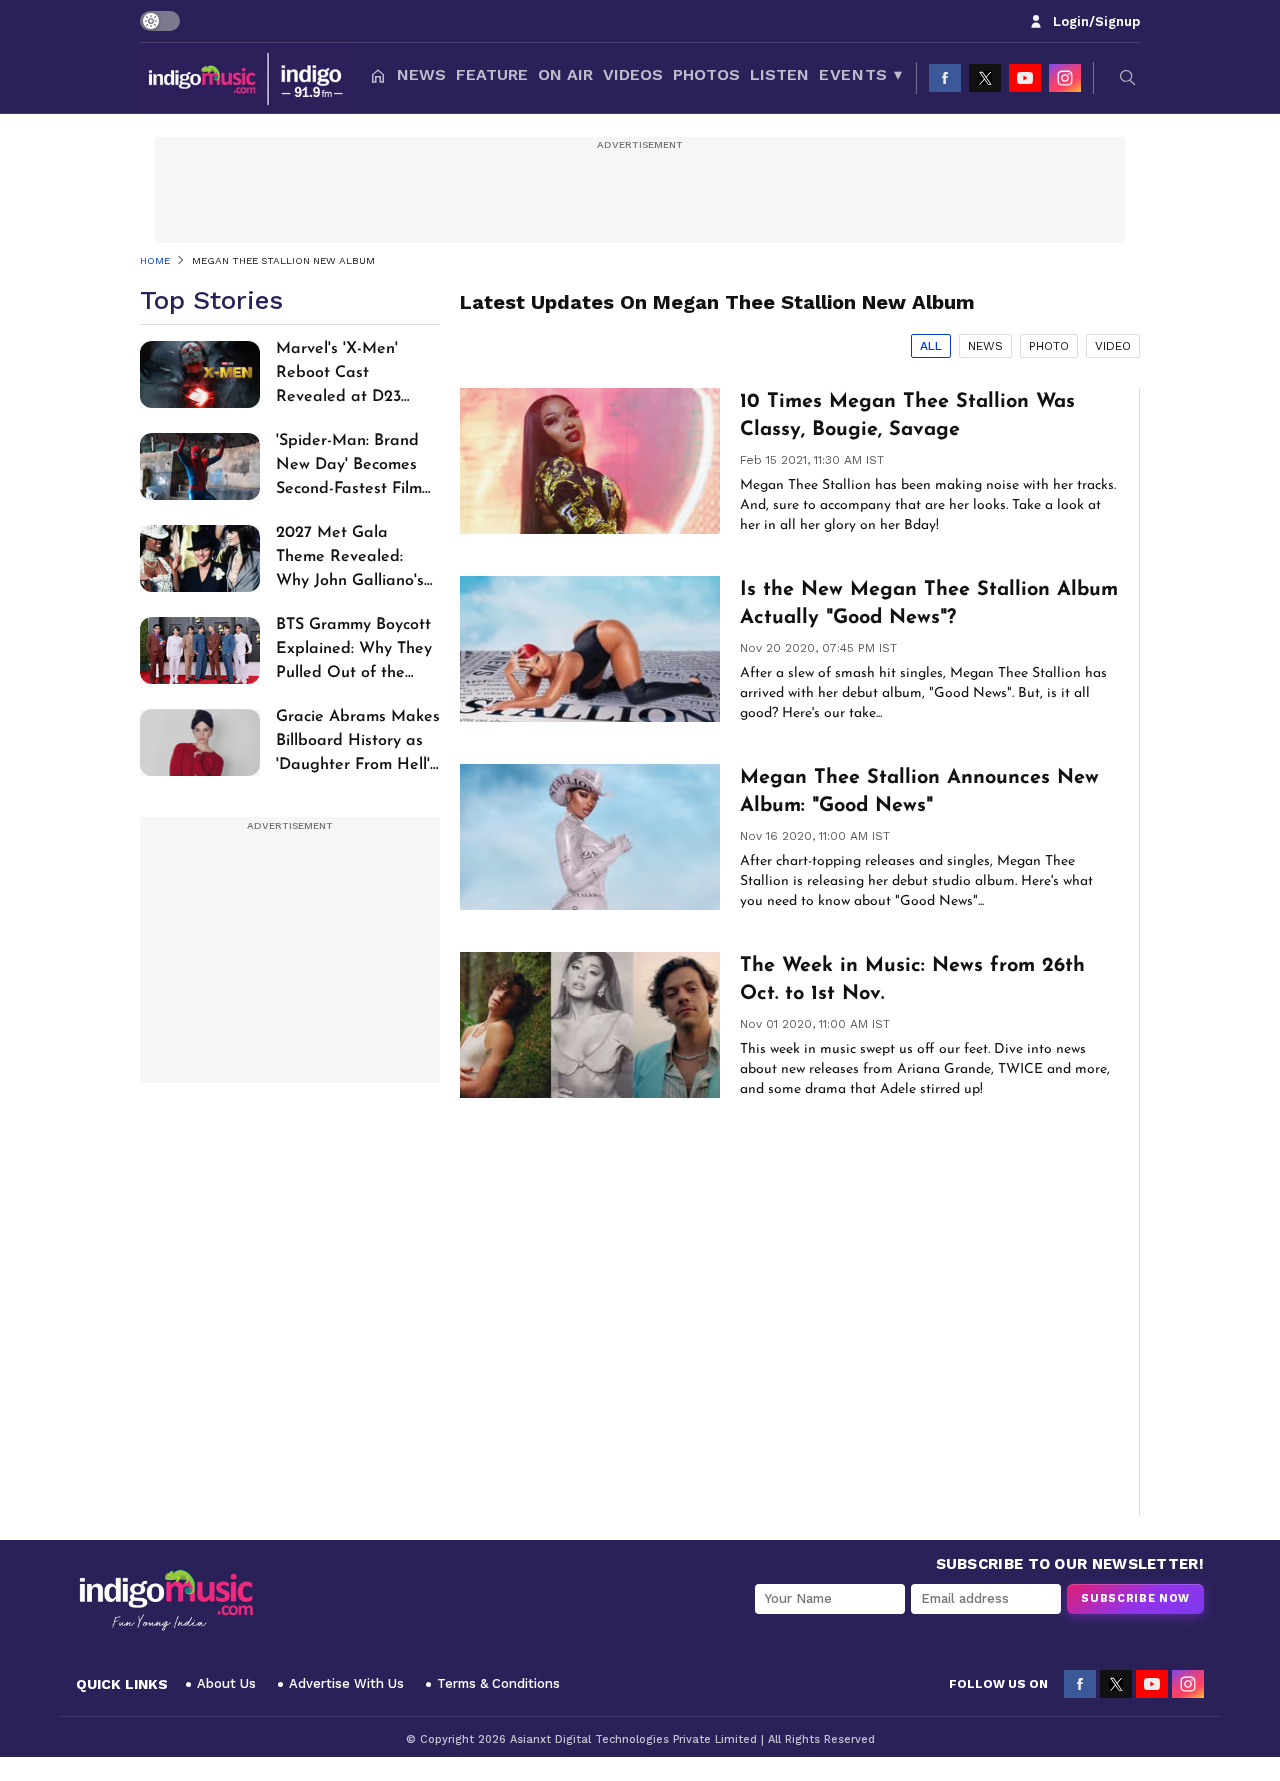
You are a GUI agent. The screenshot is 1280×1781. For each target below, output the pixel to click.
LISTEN (779, 74)
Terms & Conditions (498, 1683)
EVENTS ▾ (860, 74)
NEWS (421, 74)
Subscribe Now (1135, 1598)
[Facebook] (945, 78)
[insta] (1065, 78)
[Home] (378, 78)
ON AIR (565, 74)
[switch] (160, 21)
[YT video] (1025, 78)
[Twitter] (985, 78)
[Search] (1128, 78)
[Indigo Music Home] (166, 1601)
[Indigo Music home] (247, 78)
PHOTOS (706, 74)
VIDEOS (633, 74)
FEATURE (492, 74)
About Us (226, 1683)
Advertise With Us (346, 1683)
